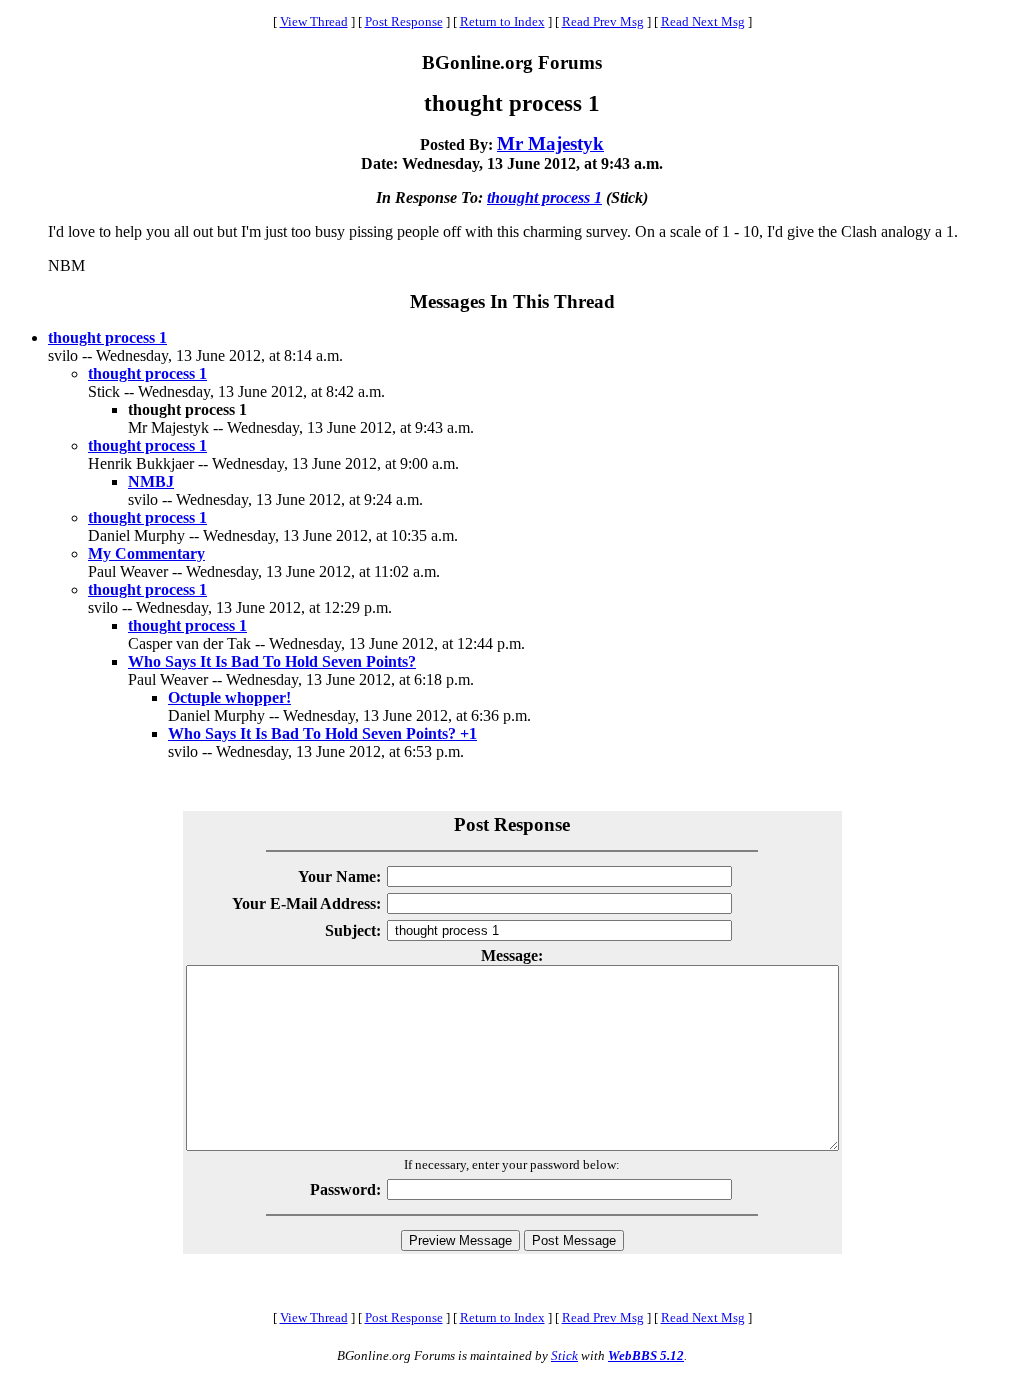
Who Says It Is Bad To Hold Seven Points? (272, 661)
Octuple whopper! (229, 697)
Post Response (404, 21)
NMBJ (151, 481)
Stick (564, 1355)
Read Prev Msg (603, 21)
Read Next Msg (703, 21)
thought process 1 (544, 197)
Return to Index (502, 21)
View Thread (314, 21)
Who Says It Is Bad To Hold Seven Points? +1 (322, 733)
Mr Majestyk (550, 143)
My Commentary (146, 553)
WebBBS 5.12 (646, 1355)
